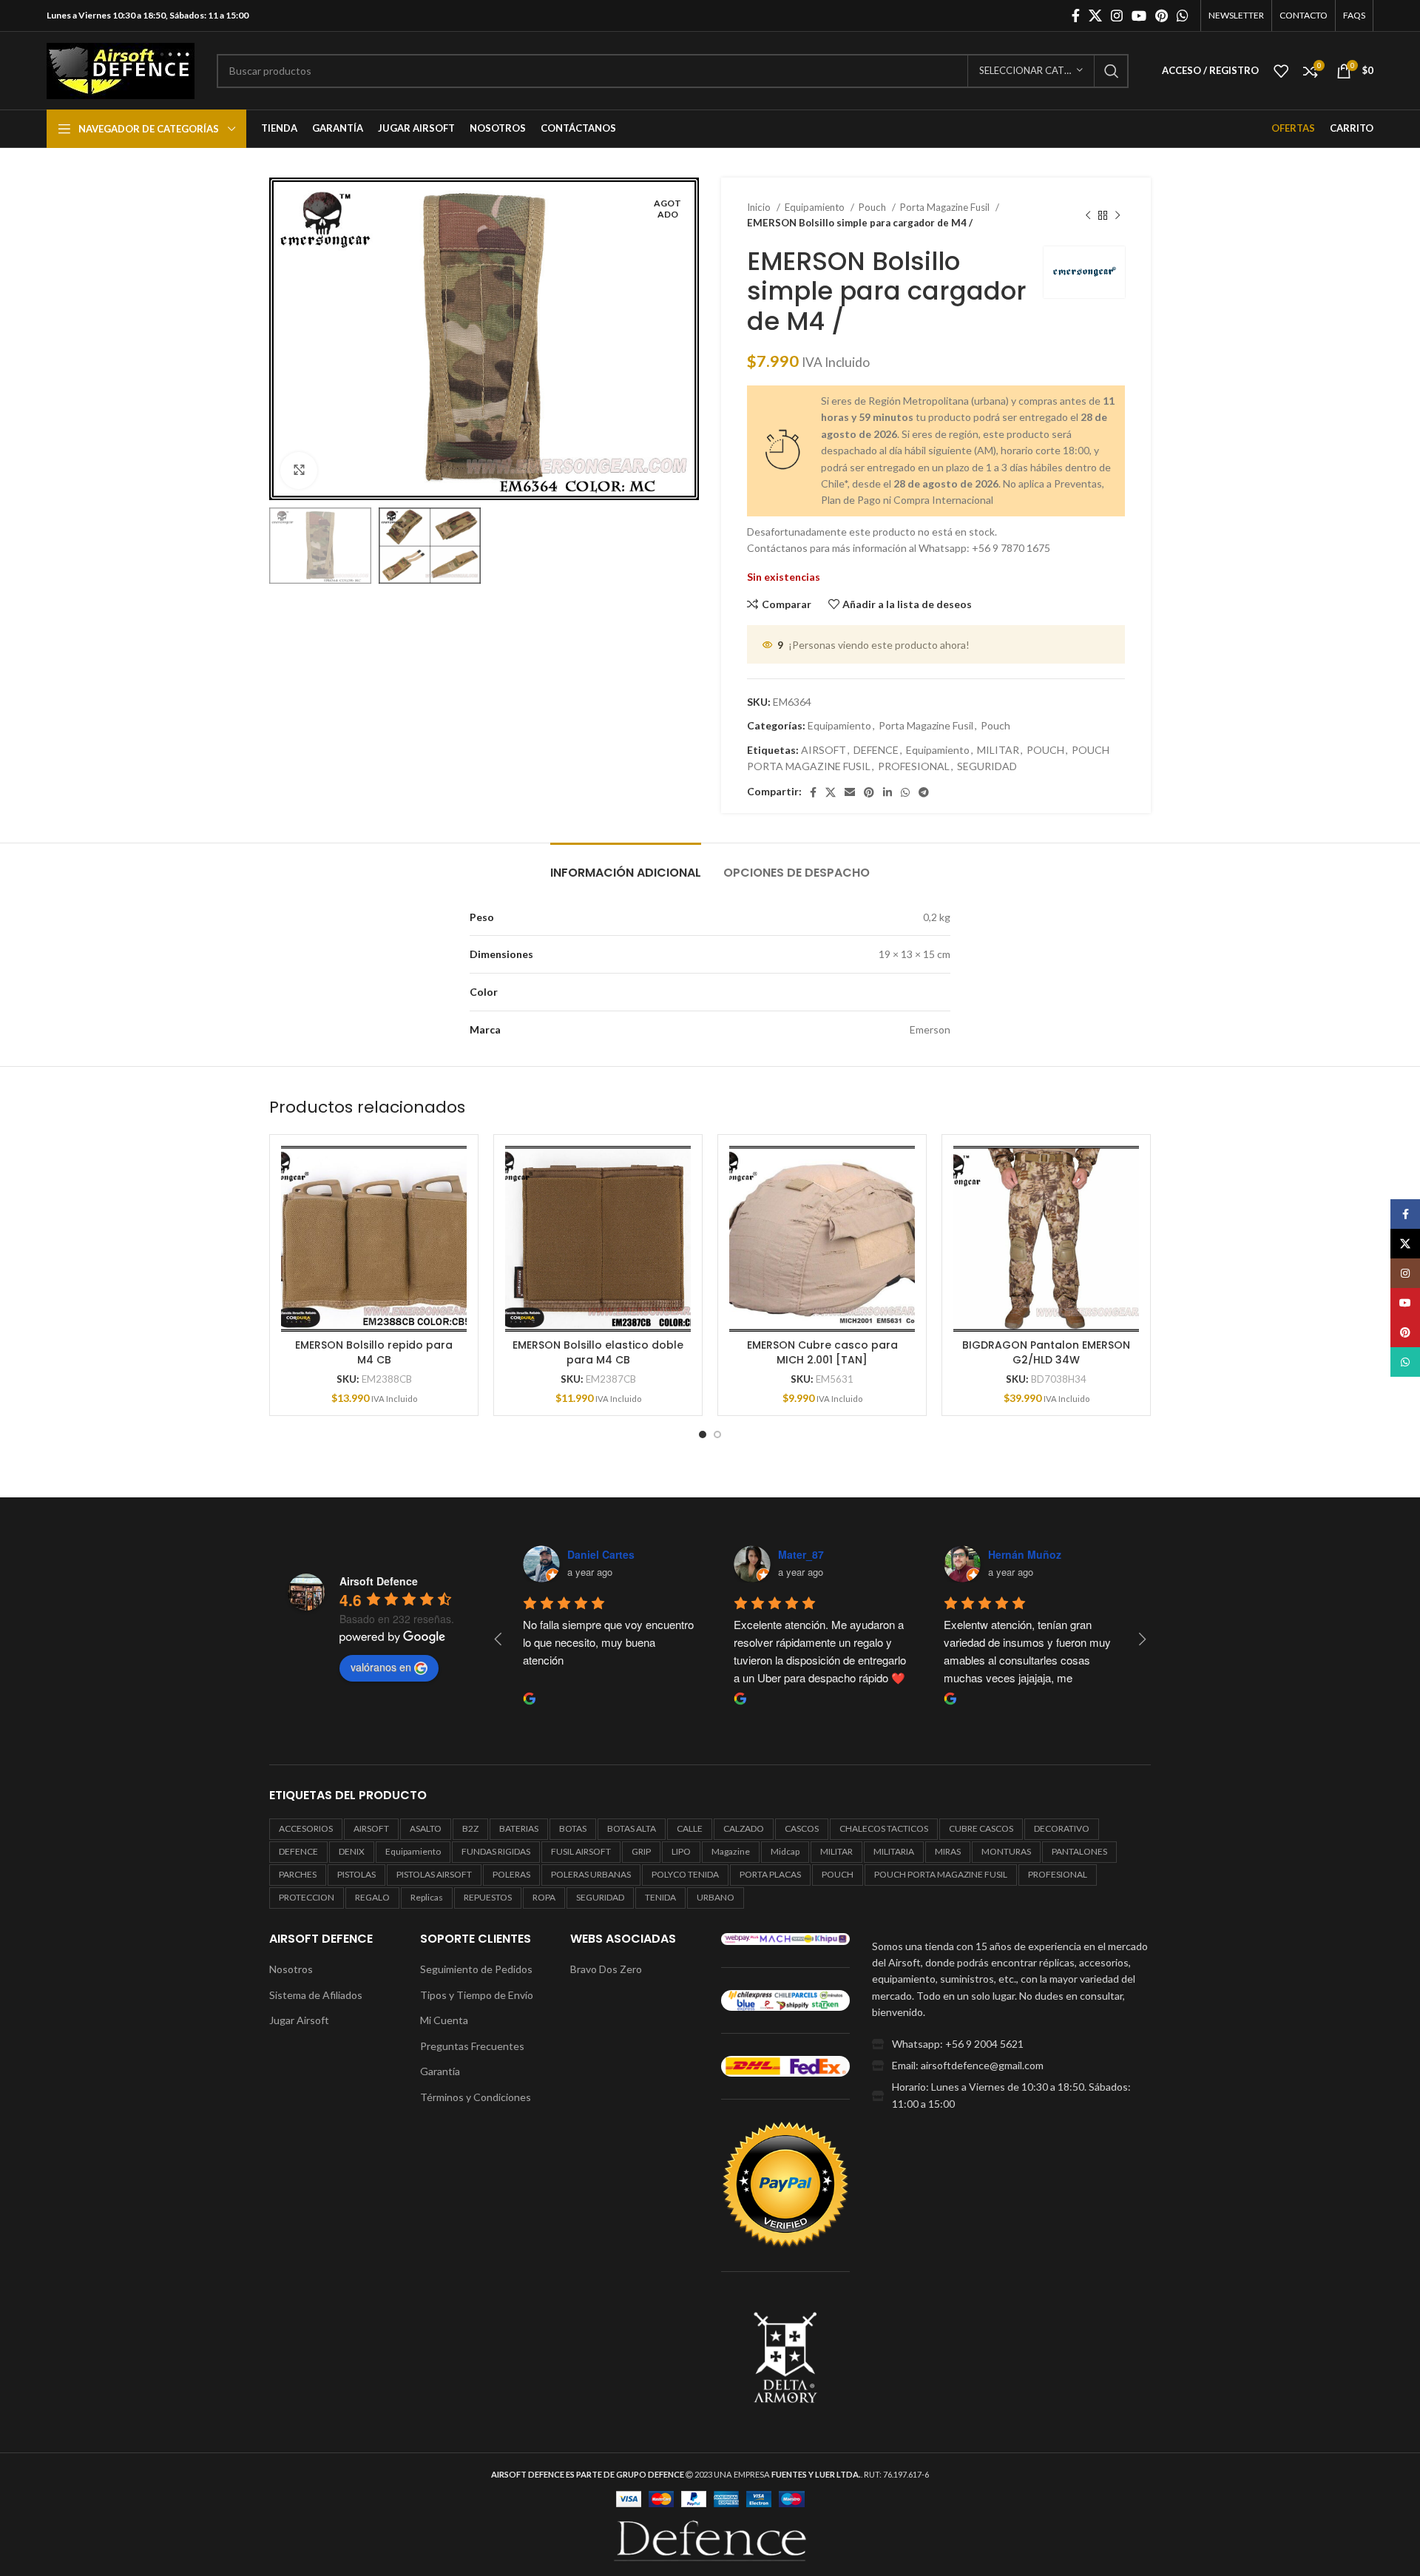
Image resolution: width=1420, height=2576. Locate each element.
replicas (427, 1897)
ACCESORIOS (306, 1828)
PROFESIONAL (914, 766)
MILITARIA (894, 1851)
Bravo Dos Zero (606, 1969)
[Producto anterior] (1088, 215)
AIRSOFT (824, 750)
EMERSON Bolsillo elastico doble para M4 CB (598, 1352)
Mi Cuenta (444, 2020)
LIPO (681, 1851)
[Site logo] (121, 69)
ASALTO (426, 1828)
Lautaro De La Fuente (1054, 1554)
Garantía (440, 2071)
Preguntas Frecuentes (472, 2046)
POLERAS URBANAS (591, 1874)
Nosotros (291, 1969)
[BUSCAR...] (1112, 71)
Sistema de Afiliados (316, 1995)
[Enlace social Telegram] (924, 792)
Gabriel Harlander (622, 1554)
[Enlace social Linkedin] (887, 792)
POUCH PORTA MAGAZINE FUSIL (941, 1874)
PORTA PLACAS (770, 1874)
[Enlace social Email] (850, 792)
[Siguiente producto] (1118, 215)
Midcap (785, 1851)
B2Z (470, 1828)
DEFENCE (876, 750)
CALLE (690, 1828)
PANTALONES (1079, 1851)
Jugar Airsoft (299, 2020)
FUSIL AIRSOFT (581, 1851)
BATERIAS (519, 1828)
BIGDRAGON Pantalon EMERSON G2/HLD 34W (1046, 1352)
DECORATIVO (1062, 1828)
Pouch (873, 207)
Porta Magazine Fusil (946, 207)
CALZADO (744, 1828)
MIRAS (948, 1851)
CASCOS (802, 1828)
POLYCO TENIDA (685, 1874)
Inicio (760, 207)
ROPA (544, 1897)
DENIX (352, 1851)
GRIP (641, 1851)
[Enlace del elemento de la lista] (1011, 2044)
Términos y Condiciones (476, 2097)
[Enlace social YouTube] (1139, 16)
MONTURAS (1006, 1851)
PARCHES (298, 1874)
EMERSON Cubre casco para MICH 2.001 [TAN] (822, 1352)
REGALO (372, 1897)
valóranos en (381, 1667)
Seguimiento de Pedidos (476, 1969)
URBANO (716, 1897)
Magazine (731, 1851)
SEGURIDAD (987, 766)
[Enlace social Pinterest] (1162, 16)
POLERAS (511, 1874)
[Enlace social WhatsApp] (1183, 16)
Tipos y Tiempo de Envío (477, 1995)
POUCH (1045, 750)
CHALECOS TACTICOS (884, 1828)
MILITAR (998, 750)
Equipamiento (816, 207)
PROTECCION (307, 1897)
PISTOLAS (356, 1874)
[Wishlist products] (1281, 71)
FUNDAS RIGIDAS (496, 1851)
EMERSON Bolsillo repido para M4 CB (374, 1352)
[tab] (626, 865)
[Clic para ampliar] (299, 471)
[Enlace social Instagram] (1117, 16)
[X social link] (1095, 16)
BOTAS (573, 1828)
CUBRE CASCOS (981, 1828)
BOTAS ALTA (632, 1828)
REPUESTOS (488, 1897)
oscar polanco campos (847, 1554)
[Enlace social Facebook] (1076, 16)
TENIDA (660, 1897)
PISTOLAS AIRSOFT (434, 1874)
